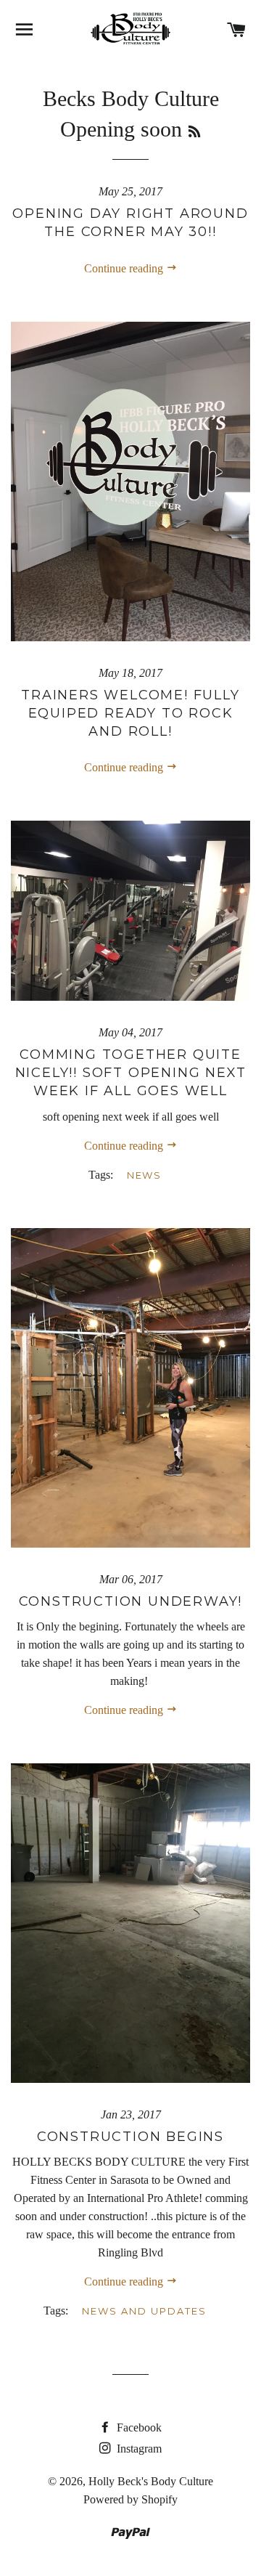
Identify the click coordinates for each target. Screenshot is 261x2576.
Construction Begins (130, 2137)
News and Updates (144, 2311)
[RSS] (194, 132)
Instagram (138, 2449)
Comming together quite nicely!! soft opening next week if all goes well (131, 1073)
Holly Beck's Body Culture (151, 2481)
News (145, 1175)
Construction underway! (131, 1601)
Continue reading (125, 268)
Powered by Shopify (130, 2499)
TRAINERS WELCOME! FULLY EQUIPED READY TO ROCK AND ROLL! (130, 713)
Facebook (138, 2427)
